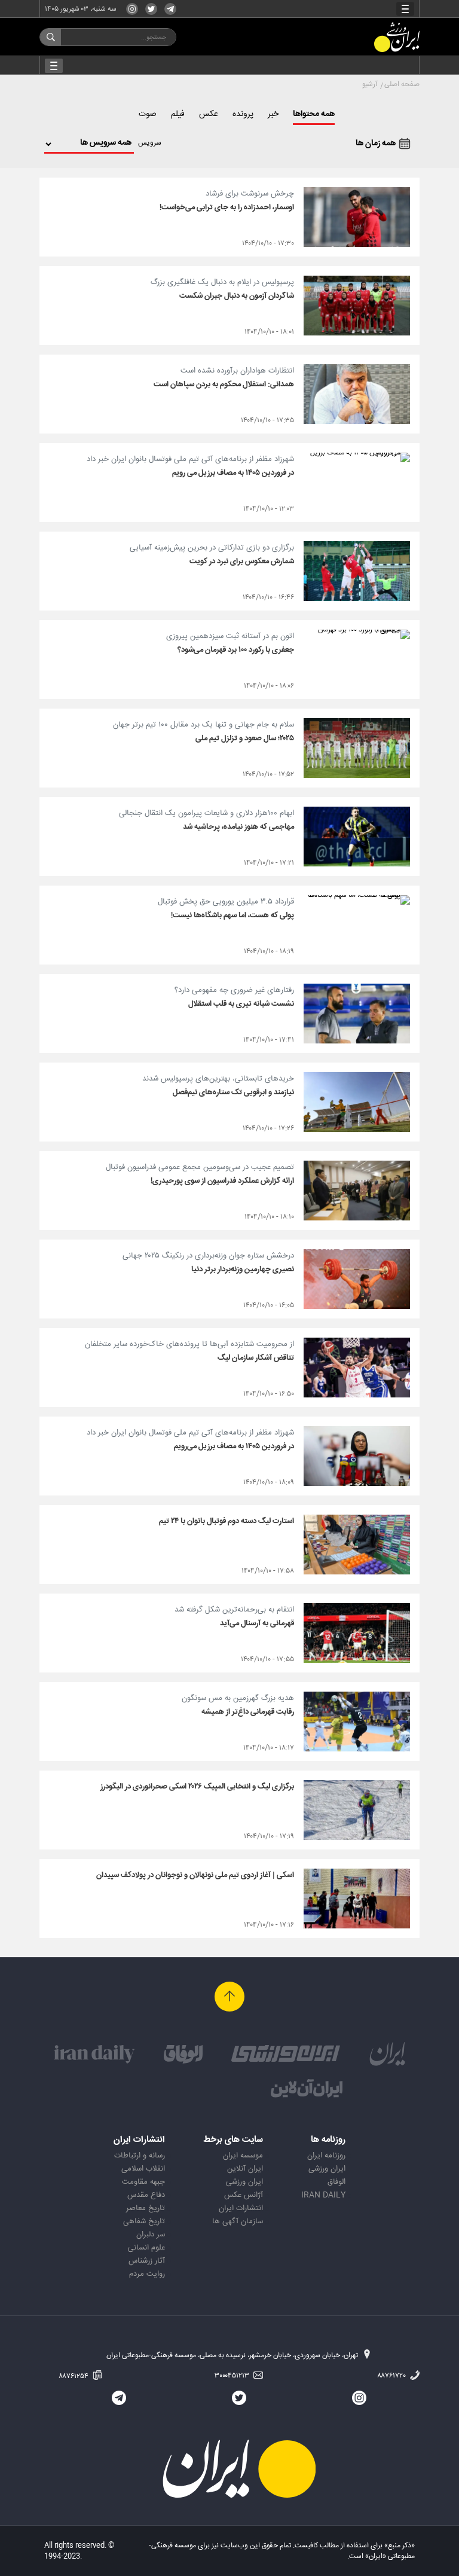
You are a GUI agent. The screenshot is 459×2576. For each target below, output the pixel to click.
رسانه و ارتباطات (140, 2156)
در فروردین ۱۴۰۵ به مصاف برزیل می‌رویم (234, 1446)
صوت (148, 114)
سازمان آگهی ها (238, 2221)
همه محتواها (314, 114)
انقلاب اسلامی (143, 2169)
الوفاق (336, 2182)
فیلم (178, 114)
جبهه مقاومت (143, 2182)
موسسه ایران (243, 2156)
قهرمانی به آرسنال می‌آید (257, 1623)
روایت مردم (147, 2274)
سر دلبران (151, 2235)
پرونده (243, 114)
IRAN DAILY (323, 2195)
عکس (209, 114)
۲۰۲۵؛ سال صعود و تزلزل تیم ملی (245, 738)
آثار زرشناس (147, 2261)
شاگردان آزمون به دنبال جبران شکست (237, 296)
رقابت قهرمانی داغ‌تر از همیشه (248, 1712)
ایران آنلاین (245, 2169)
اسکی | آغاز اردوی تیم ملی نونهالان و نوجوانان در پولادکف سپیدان (195, 1875)
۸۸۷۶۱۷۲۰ (392, 2376)
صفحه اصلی (402, 84)
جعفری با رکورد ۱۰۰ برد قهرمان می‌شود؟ (236, 650)
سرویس (150, 143)
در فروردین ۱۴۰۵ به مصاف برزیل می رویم (233, 473)
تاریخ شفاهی (144, 2221)
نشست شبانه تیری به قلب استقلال (241, 1004)
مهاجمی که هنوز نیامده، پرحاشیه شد (238, 827)
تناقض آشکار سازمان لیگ (256, 1358)
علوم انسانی (146, 2248)
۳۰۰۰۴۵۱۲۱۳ (233, 2376)
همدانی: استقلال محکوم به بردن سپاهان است (224, 384)
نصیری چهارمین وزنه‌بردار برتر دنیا (243, 1269)
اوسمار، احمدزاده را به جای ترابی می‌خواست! (227, 207)
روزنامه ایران (326, 2156)
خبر (273, 114)
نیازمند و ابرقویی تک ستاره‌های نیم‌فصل (233, 1092)
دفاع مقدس (146, 2195)
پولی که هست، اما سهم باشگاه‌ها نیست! (232, 915)
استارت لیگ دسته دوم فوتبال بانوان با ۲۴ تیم (227, 1521)
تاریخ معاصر (146, 2208)
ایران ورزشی (327, 2169)
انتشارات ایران (241, 2208)
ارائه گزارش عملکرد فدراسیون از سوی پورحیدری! (222, 1181)
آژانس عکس (244, 2195)
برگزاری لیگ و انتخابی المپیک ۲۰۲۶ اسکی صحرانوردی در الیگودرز (197, 1787)
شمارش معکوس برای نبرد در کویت (242, 561)
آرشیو (370, 84)
